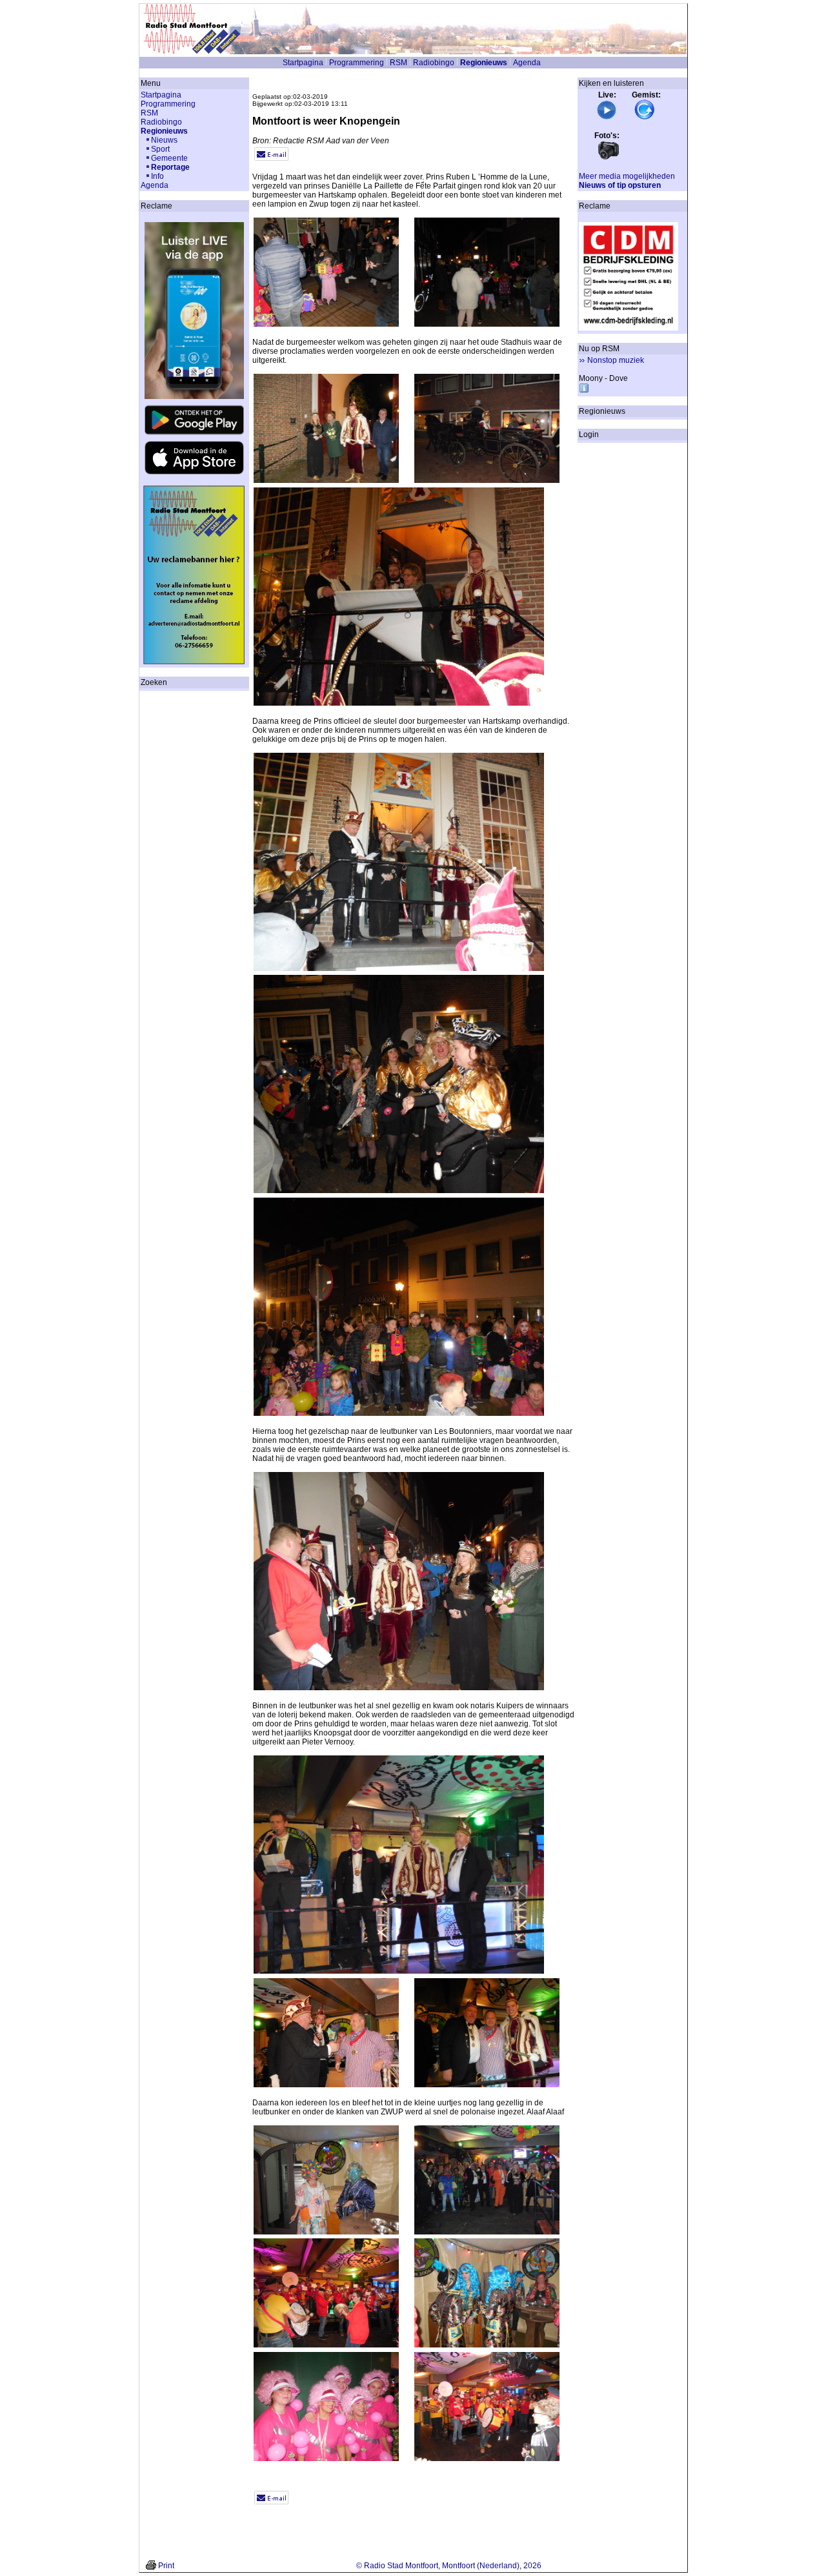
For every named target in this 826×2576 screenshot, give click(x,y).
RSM (398, 63)
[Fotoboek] (609, 158)
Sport (160, 149)
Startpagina (303, 63)
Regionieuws (484, 63)
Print (166, 2566)
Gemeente (169, 158)
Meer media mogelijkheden (627, 176)
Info (157, 176)
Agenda (527, 63)
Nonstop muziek (616, 360)
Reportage (170, 167)
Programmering (357, 63)
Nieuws (164, 140)
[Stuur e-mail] (271, 158)
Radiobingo (434, 63)
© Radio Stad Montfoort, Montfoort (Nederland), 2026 (449, 2566)
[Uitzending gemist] (645, 118)
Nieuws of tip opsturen (620, 185)
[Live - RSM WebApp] (607, 118)
